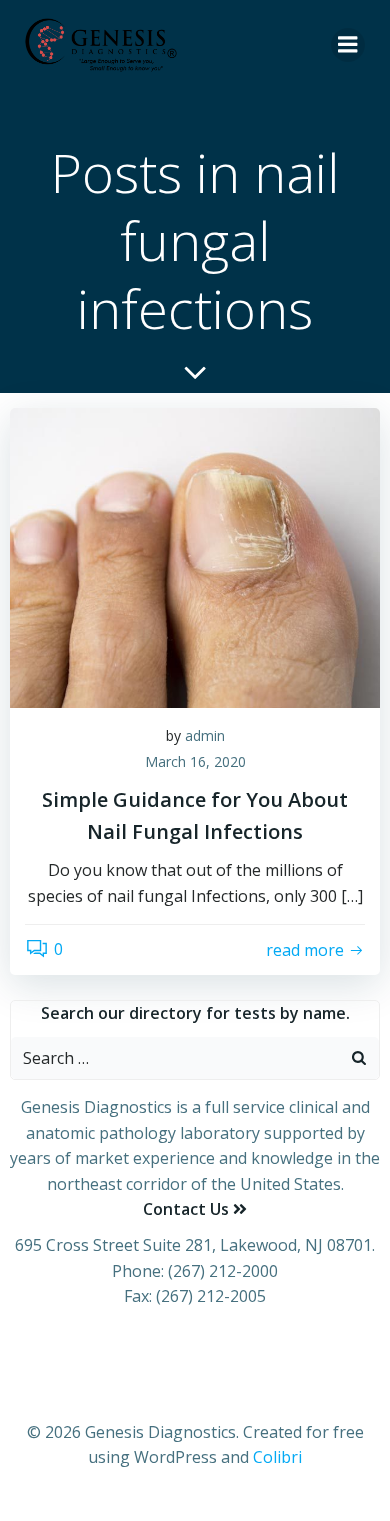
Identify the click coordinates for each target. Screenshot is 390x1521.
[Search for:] (175, 1058)
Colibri (277, 1457)
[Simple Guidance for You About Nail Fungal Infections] (195, 556)
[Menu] (348, 45)
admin (205, 735)
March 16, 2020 (195, 761)
